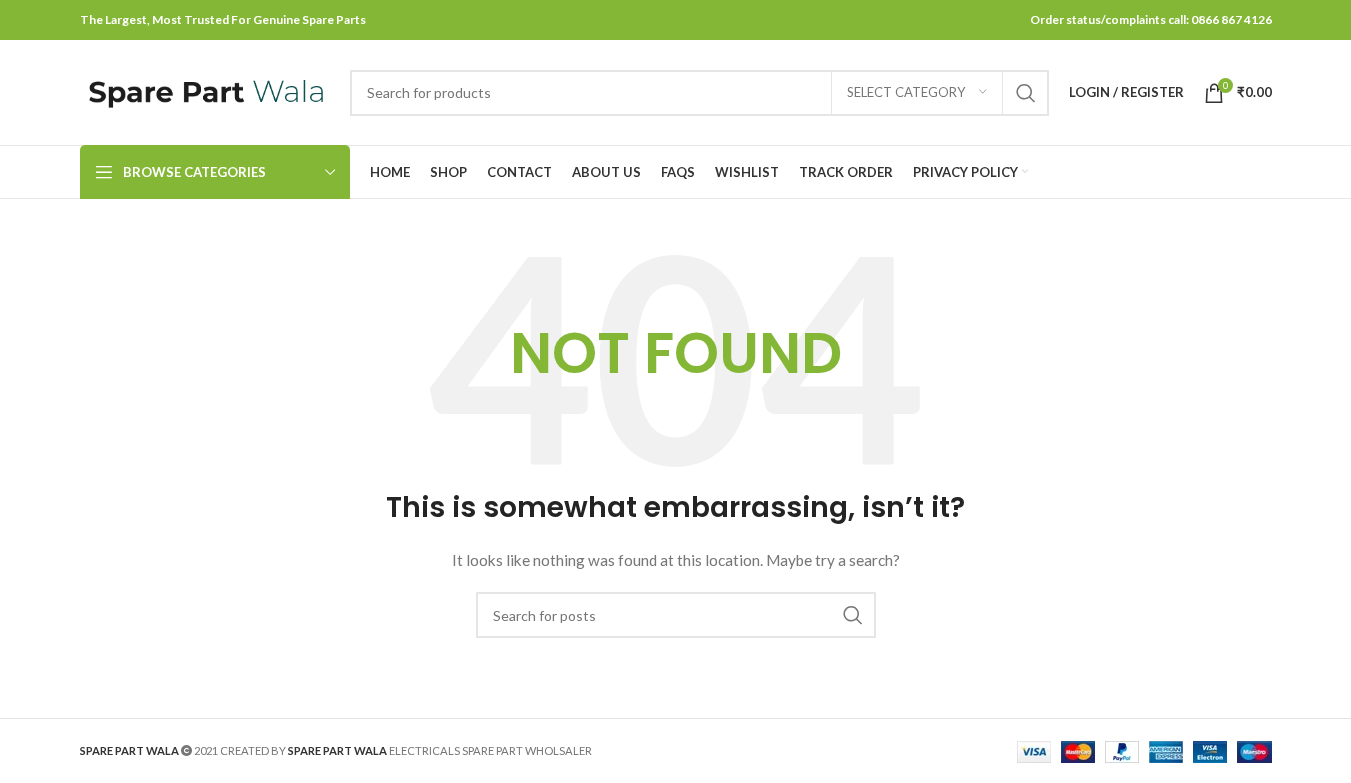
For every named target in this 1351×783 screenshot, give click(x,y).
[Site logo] (205, 90)
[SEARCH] (1026, 93)
